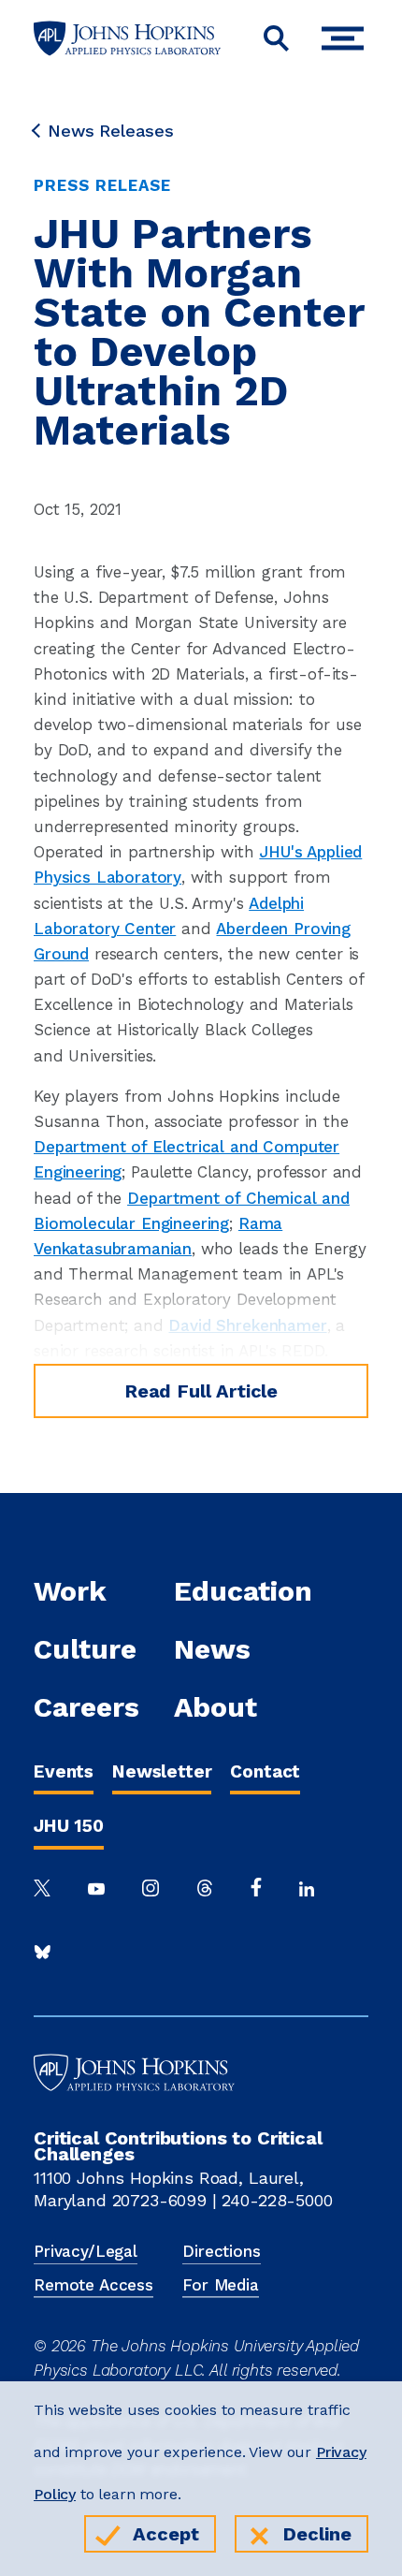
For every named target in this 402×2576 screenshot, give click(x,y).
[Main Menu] (347, 39)
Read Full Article (201, 1391)
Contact (265, 1771)
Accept (166, 2534)
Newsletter (162, 1771)
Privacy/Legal (86, 2251)
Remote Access (93, 2285)
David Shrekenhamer (247, 1325)
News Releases (111, 131)
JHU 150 (69, 1826)
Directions (221, 2251)
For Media (221, 2285)
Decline (317, 2534)
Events (64, 1771)
